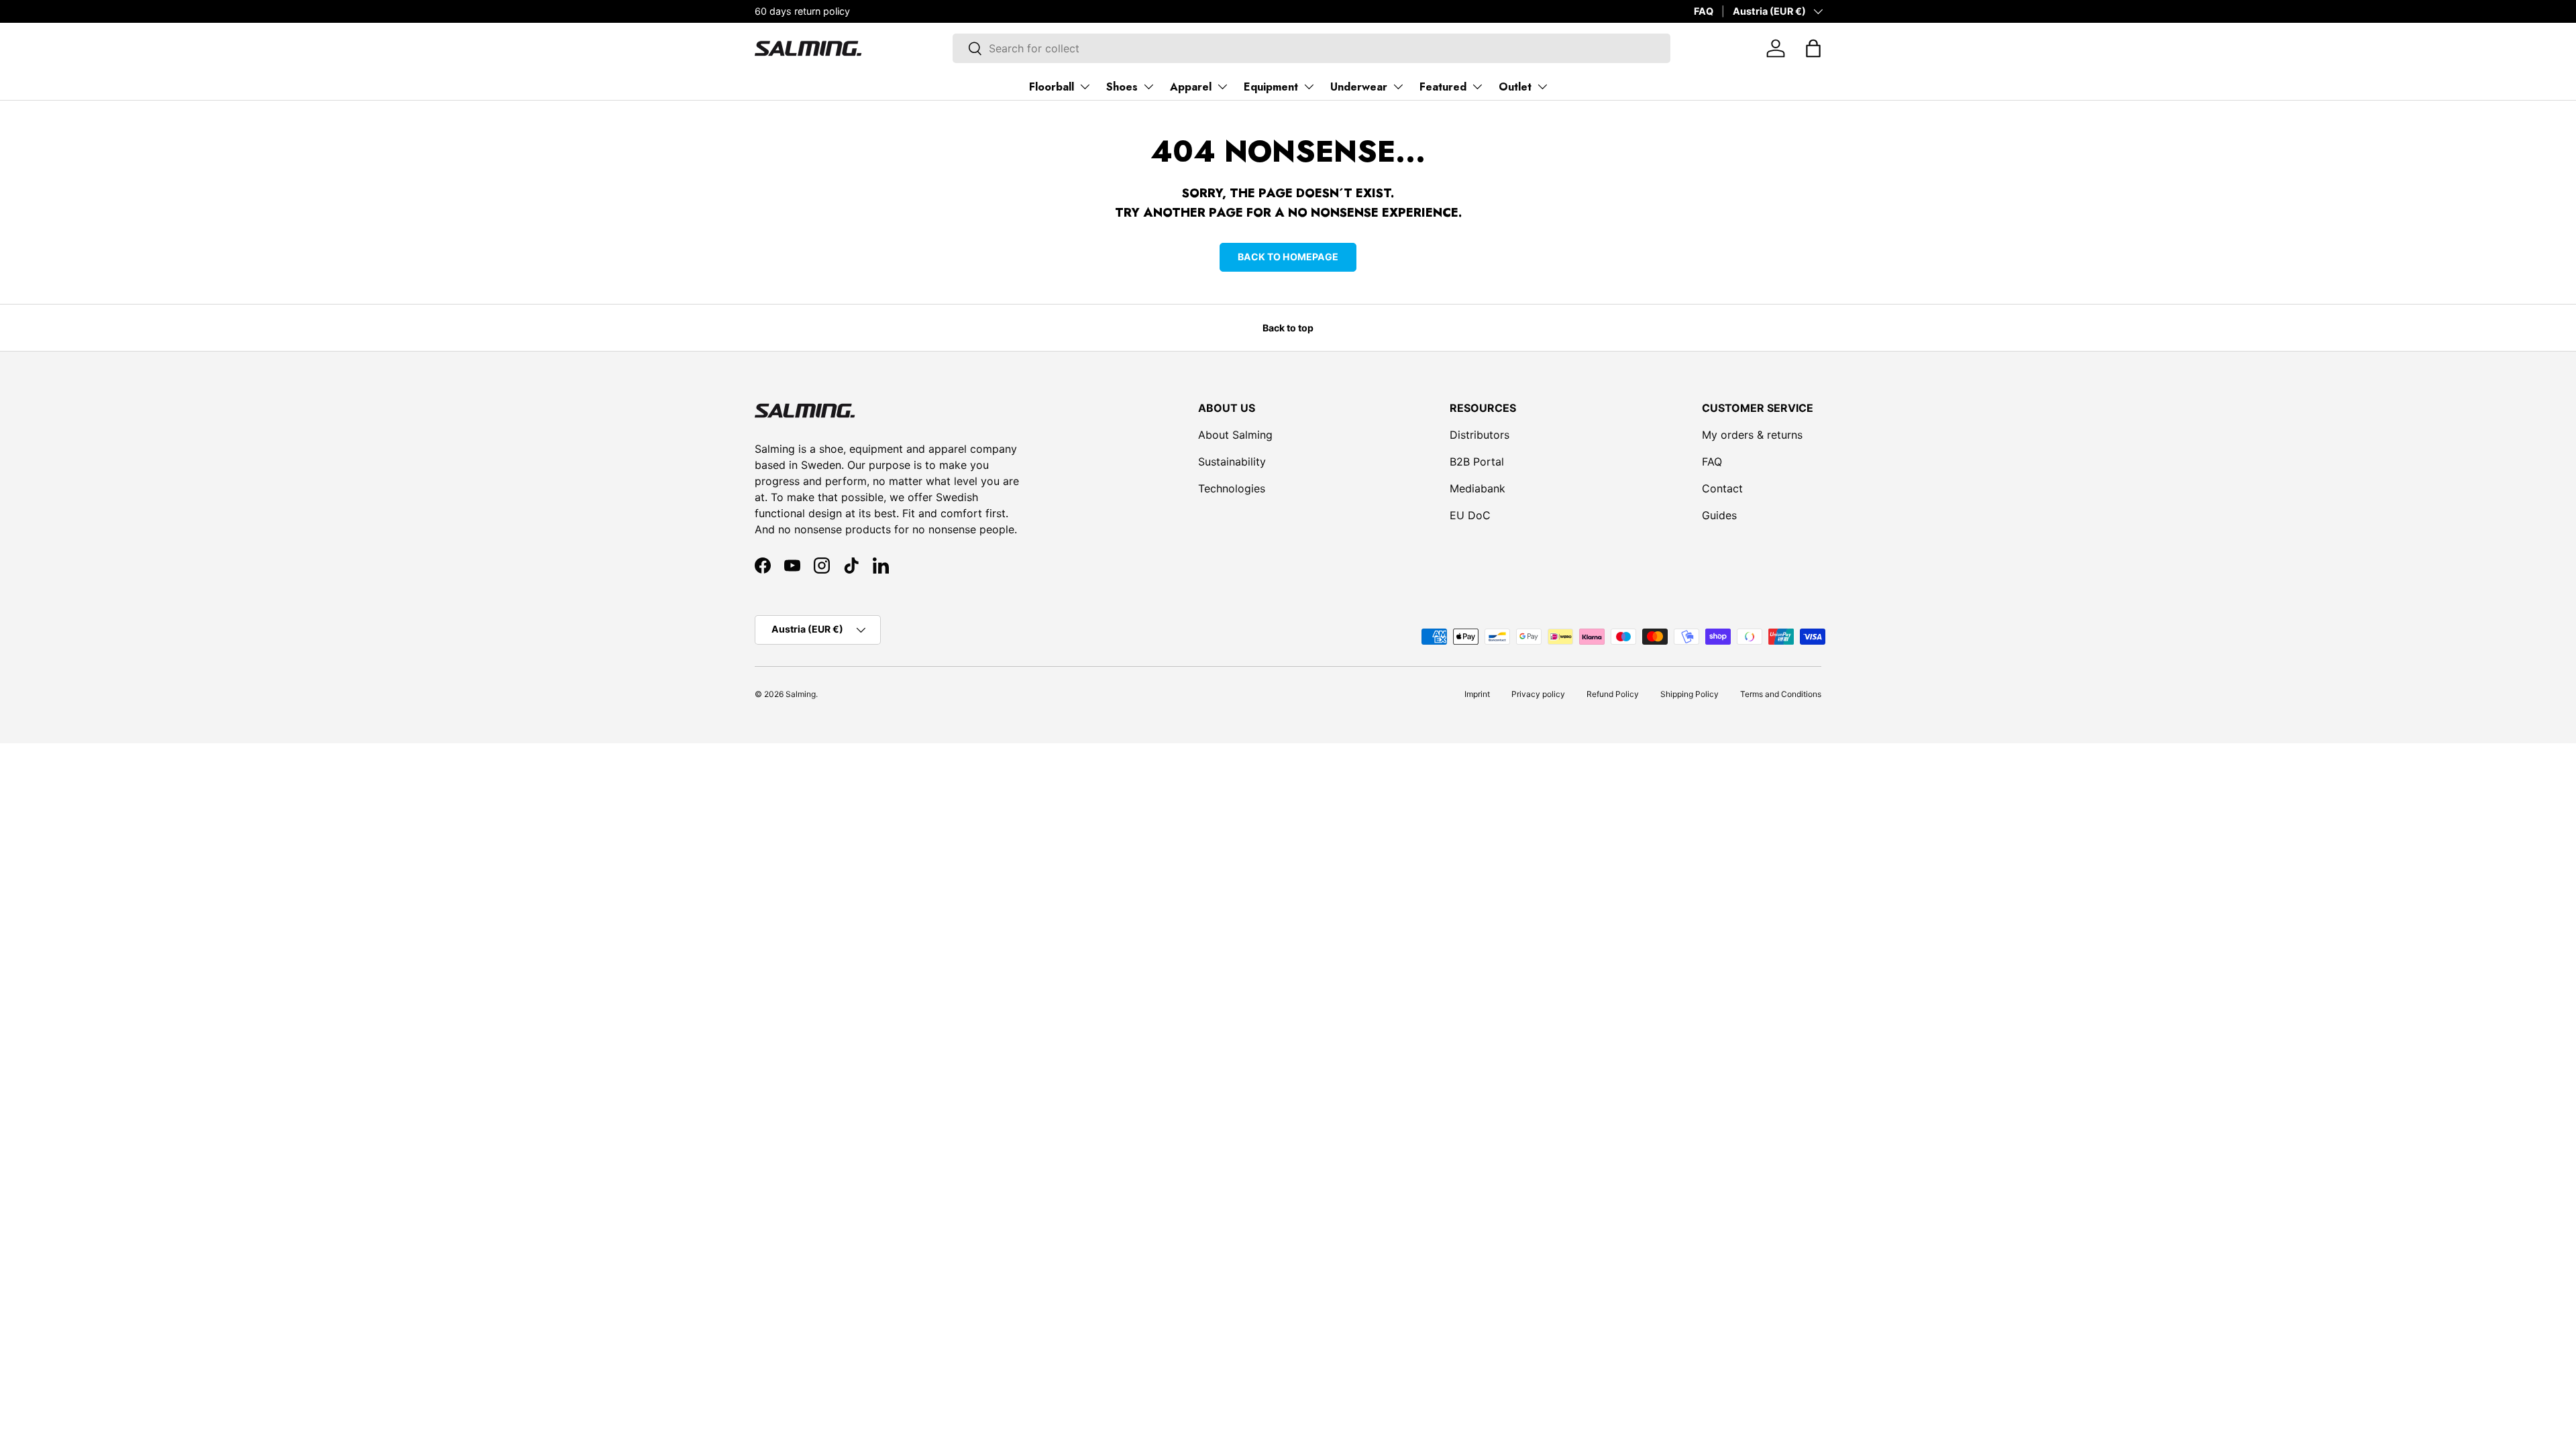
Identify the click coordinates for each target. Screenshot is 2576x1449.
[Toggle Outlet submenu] (1542, 87)
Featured (1443, 87)
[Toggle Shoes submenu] (1148, 87)
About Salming (1235, 435)
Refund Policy (1613, 694)
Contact (1722, 488)
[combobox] (1311, 48)
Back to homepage (1288, 257)
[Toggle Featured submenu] (1477, 87)
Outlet (1515, 87)
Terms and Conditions (1781, 694)
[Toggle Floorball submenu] (1085, 87)
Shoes (1122, 87)
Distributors (1480, 435)
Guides (1719, 515)
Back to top (1288, 328)
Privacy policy (1538, 694)
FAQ (1704, 11)
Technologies (1232, 488)
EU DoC (1470, 515)
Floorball (1052, 87)
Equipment (1271, 87)
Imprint (1477, 694)
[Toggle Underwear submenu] (1398, 87)
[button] (1813, 48)
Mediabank (1478, 488)
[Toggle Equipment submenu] (1309, 87)
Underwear (1359, 87)
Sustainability (1232, 462)
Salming (801, 694)
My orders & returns (1752, 435)
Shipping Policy (1689, 694)
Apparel (1191, 87)
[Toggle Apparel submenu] (1222, 87)
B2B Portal (1477, 462)
